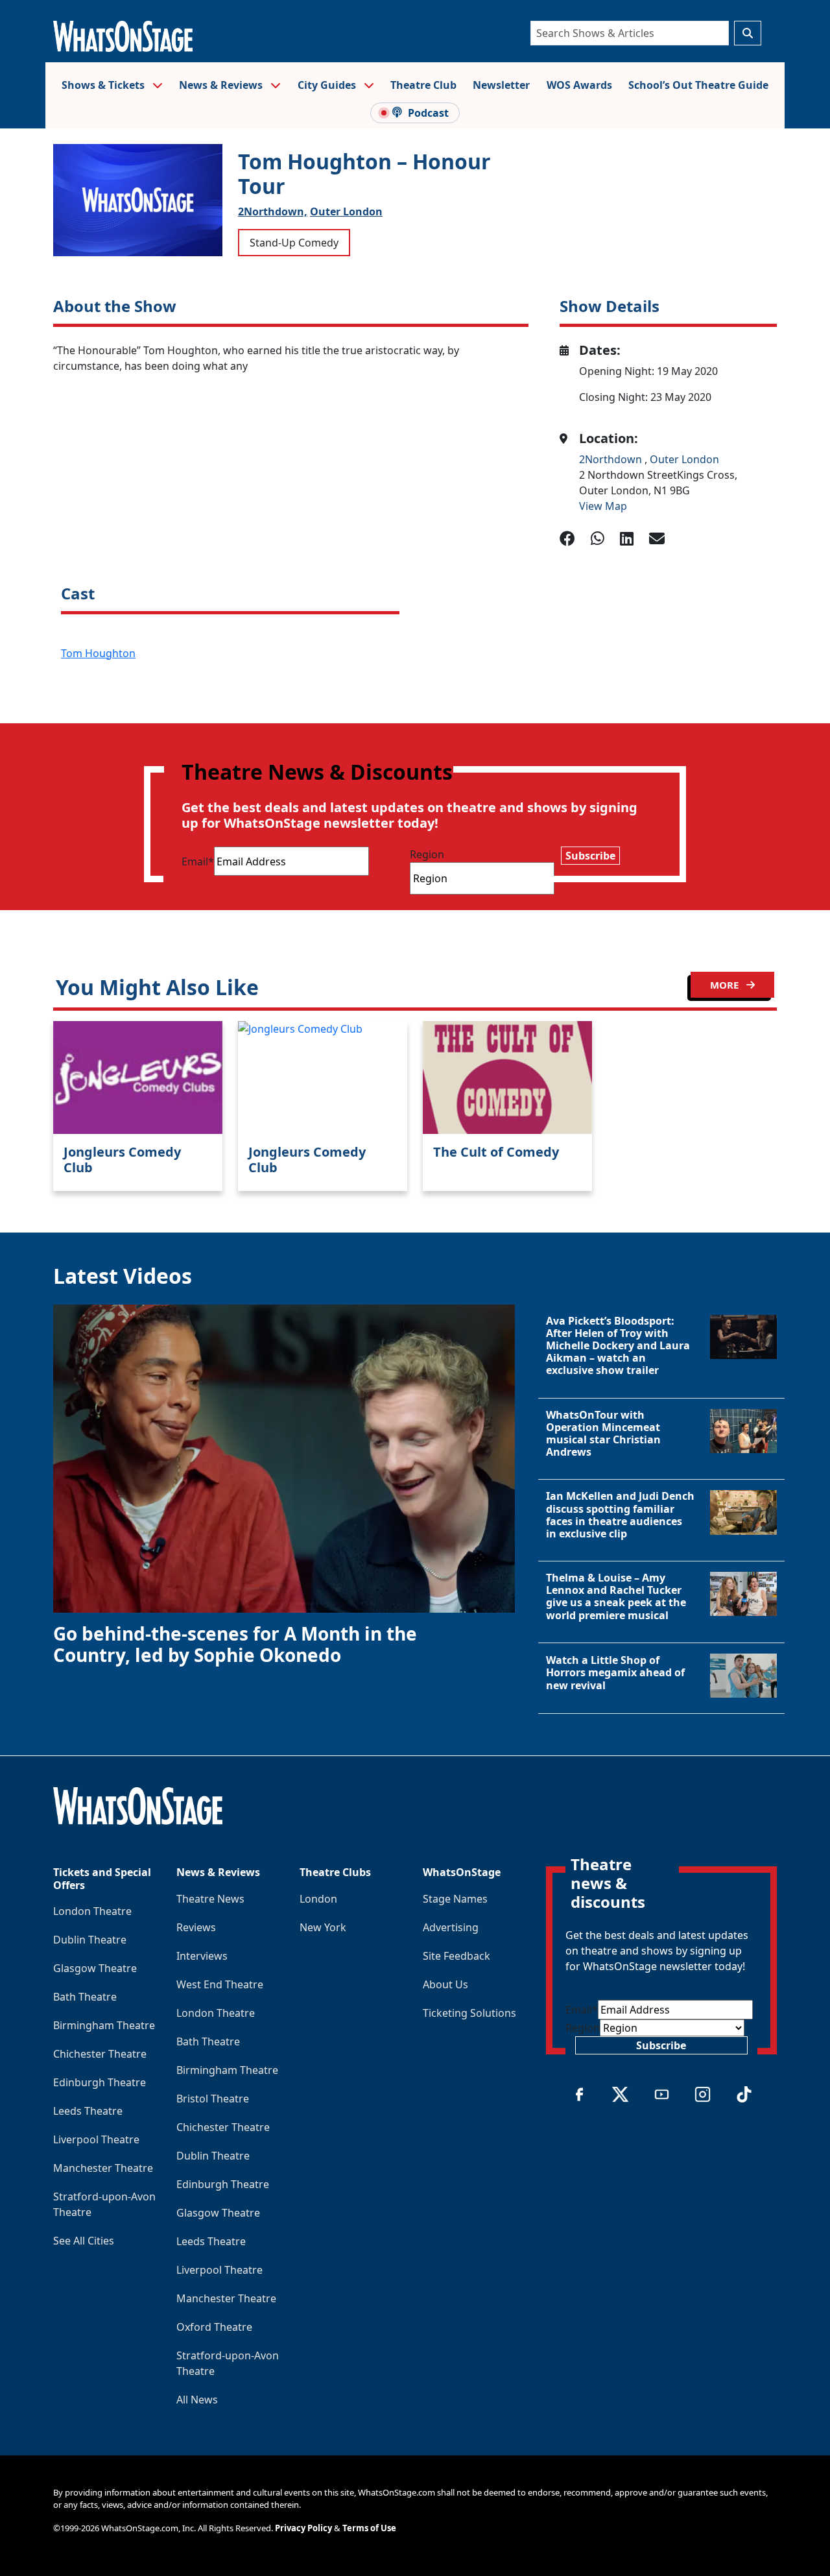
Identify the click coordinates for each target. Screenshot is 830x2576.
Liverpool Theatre (96, 2139)
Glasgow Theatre (95, 1968)
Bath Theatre (85, 1997)
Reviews (196, 1927)
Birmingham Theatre (104, 2025)
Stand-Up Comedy (294, 243)
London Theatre (92, 1911)
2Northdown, (273, 211)
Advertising (451, 1927)
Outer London (346, 211)
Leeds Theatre (88, 2111)
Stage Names (455, 1899)
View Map (603, 506)
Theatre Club (423, 85)
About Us (445, 1984)
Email (198, 861)
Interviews (202, 1956)
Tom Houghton (98, 653)
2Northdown (612, 459)
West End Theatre (220, 1984)
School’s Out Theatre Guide (698, 85)
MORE (726, 985)
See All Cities (84, 2241)
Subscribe (590, 856)
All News (197, 2400)
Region (427, 854)
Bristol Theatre (213, 2099)
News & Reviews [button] (222, 85)
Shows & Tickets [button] (104, 85)
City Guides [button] (328, 85)
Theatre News (210, 1899)
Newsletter (501, 85)
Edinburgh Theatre (100, 2082)
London (318, 1899)
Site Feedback (456, 1956)
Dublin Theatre (90, 1940)
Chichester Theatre (100, 2054)
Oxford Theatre (214, 2327)
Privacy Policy (303, 2528)
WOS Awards (579, 85)
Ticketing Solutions (469, 2013)
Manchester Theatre (103, 2168)
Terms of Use (369, 2528)
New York (323, 1927)
